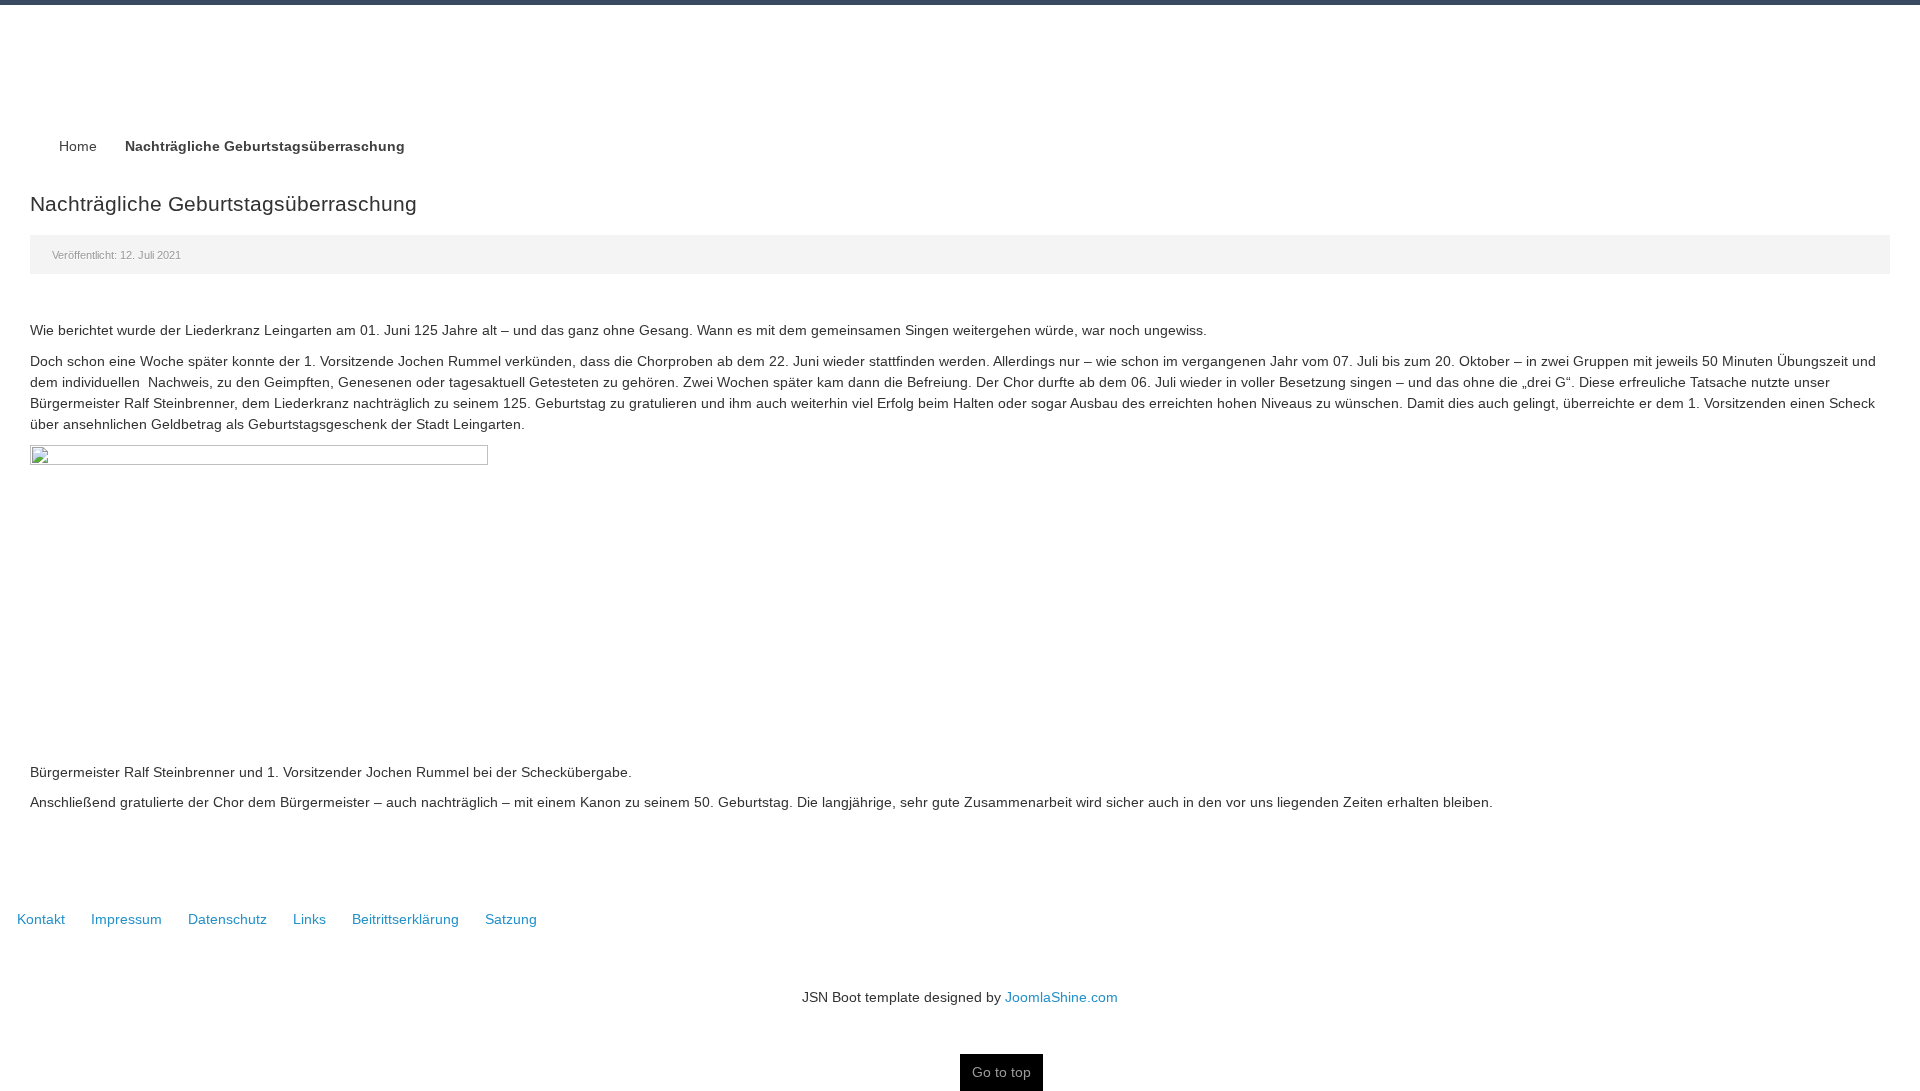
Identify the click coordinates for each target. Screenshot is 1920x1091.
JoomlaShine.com (1061, 997)
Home (78, 146)
